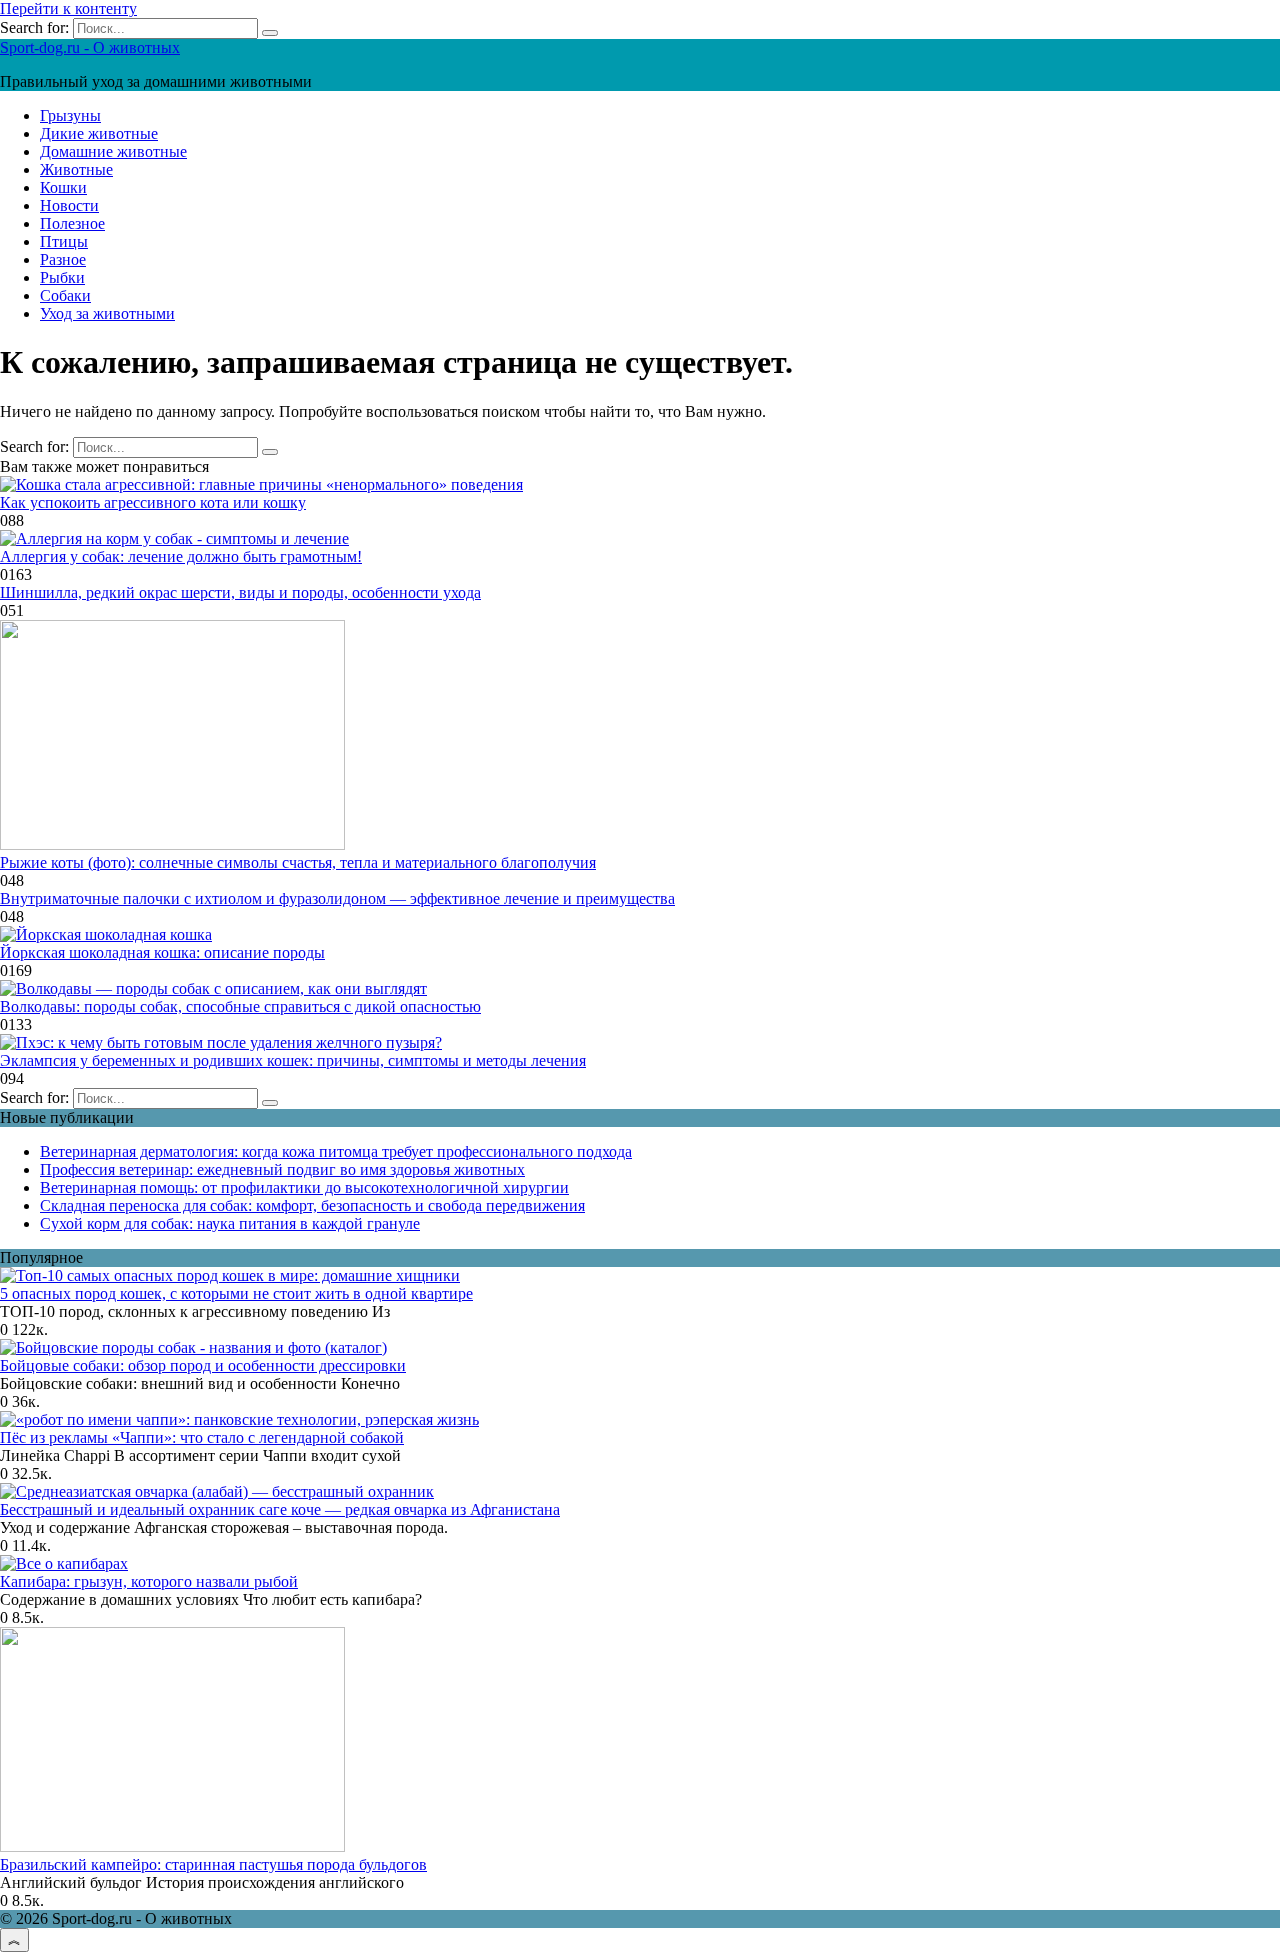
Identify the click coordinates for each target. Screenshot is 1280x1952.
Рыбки (62, 277)
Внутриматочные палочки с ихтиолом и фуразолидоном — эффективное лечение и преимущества (337, 898)
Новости (69, 205)
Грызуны (70, 115)
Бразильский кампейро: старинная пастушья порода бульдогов (213, 1864)
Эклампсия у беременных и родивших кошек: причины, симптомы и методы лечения (293, 1060)
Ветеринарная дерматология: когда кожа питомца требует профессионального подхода (336, 1151)
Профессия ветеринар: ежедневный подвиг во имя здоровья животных (282, 1169)
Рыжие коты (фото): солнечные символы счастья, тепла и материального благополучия (298, 862)
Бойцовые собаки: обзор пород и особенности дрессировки (203, 1365)
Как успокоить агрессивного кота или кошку (153, 502)
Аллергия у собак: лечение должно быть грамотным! (181, 556)
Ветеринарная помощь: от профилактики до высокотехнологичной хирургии (304, 1187)
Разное (63, 259)
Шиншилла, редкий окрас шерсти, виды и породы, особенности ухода (240, 592)
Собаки (65, 295)
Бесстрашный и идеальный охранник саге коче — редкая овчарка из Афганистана (280, 1509)
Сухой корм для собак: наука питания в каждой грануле (230, 1223)
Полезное (72, 223)
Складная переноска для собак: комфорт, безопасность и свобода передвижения (312, 1205)
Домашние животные (113, 151)
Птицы (64, 241)
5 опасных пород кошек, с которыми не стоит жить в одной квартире (236, 1293)
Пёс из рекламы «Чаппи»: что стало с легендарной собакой (202, 1437)
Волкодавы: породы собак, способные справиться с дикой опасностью (240, 1006)
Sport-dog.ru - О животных (90, 47)
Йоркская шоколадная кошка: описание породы (162, 952)
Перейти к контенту (68, 8)
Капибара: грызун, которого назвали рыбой (149, 1581)
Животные (76, 169)
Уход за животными (107, 313)
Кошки (63, 187)
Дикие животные (99, 133)
